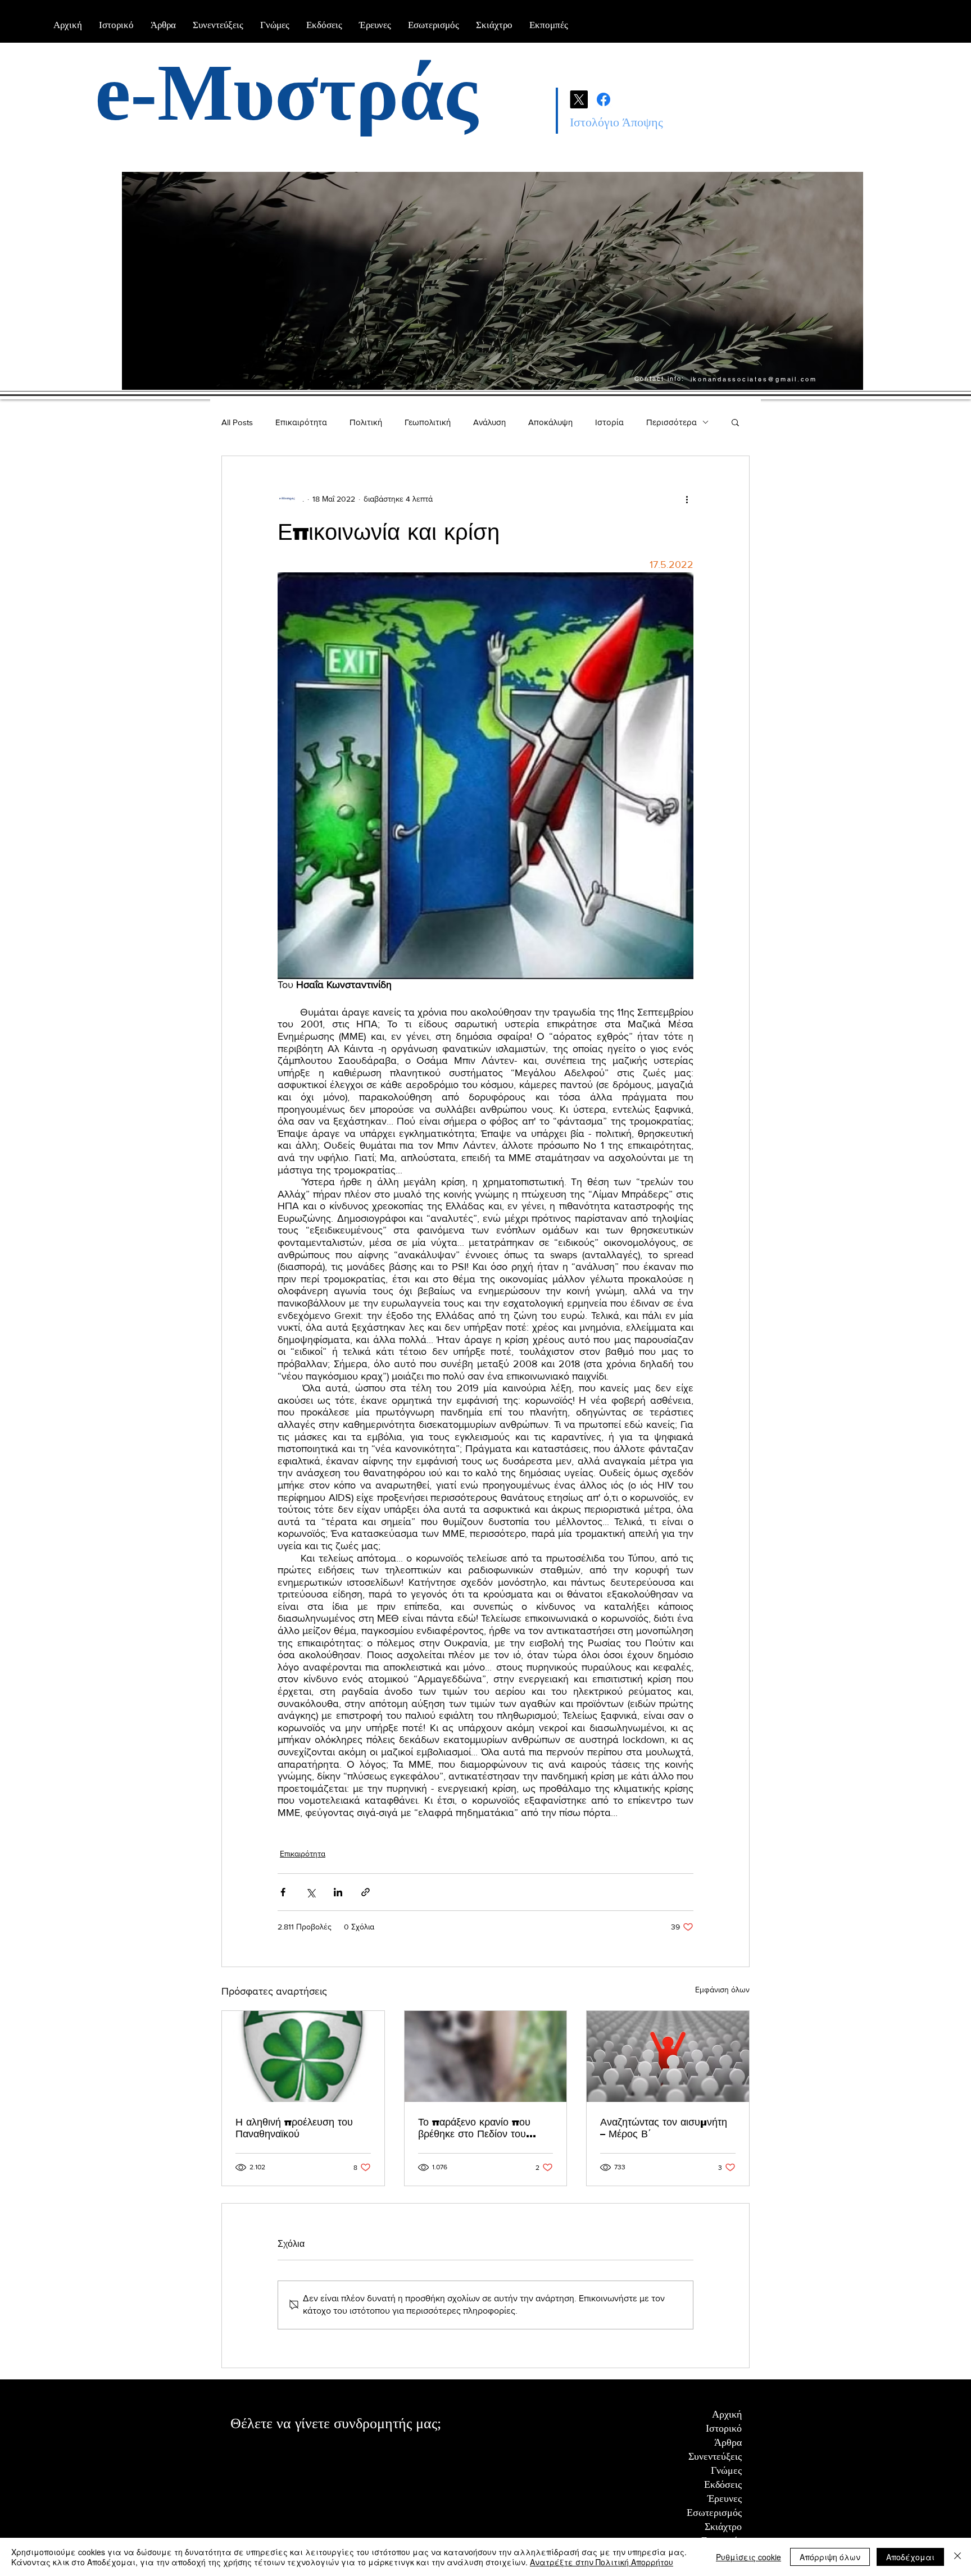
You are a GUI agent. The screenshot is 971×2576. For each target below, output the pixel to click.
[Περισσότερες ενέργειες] (687, 499)
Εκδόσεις (723, 2484)
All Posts (237, 422)
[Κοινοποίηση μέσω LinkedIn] (338, 1892)
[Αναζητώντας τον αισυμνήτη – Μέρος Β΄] (668, 2056)
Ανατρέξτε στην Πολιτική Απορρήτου (602, 2562)
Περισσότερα (671, 422)
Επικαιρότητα (301, 422)
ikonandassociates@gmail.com (754, 379)
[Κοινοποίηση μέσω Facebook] (283, 1892)
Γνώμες (726, 2470)
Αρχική (727, 2414)
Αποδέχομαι (910, 2557)
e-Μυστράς (286, 93)
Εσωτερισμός (714, 2513)
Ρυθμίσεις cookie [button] (748, 2557)
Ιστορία (609, 422)
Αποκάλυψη (550, 422)
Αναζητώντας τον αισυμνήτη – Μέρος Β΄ (664, 2128)
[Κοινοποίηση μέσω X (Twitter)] (310, 1892)
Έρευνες (725, 2498)
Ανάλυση (489, 422)
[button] (735, 422)
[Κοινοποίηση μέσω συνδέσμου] (366, 1892)
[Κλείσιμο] (958, 2557)
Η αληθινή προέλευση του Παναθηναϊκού (294, 2128)
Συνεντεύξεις (715, 2456)
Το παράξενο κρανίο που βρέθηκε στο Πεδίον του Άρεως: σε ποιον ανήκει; (475, 2128)
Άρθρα (728, 2442)
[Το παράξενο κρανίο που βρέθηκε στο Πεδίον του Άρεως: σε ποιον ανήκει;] (486, 2056)
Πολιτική (366, 422)
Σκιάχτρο (723, 2527)
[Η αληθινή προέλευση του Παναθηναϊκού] (303, 2056)
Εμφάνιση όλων (722, 1990)
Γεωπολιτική (428, 422)
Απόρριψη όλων (830, 2557)
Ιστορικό (724, 2428)
